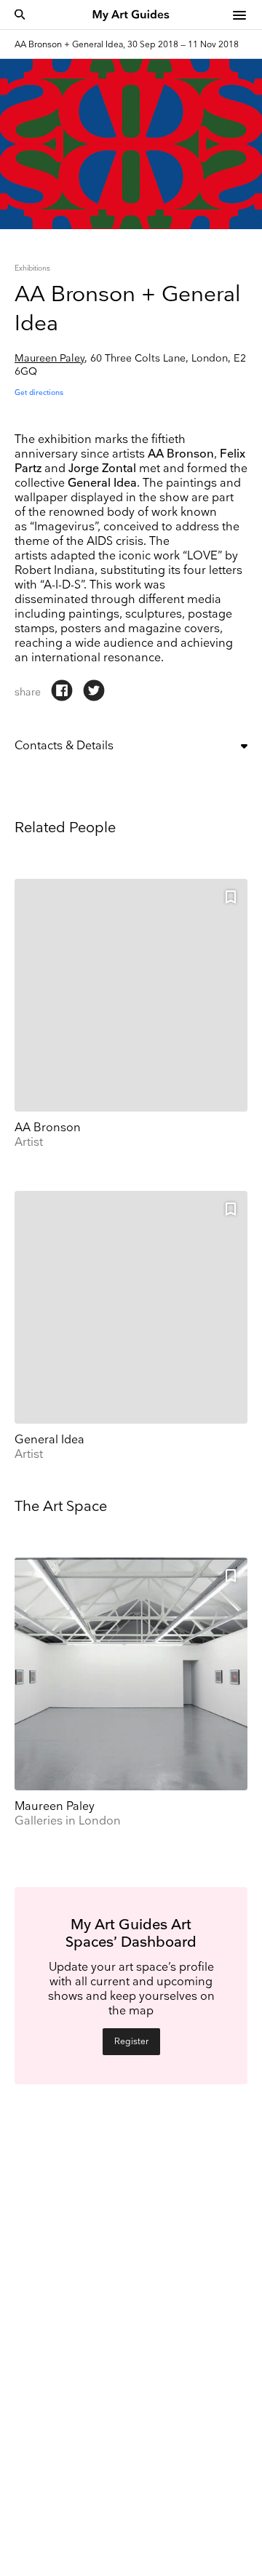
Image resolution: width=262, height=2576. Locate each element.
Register (131, 2042)
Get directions (39, 393)
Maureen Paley (49, 358)
